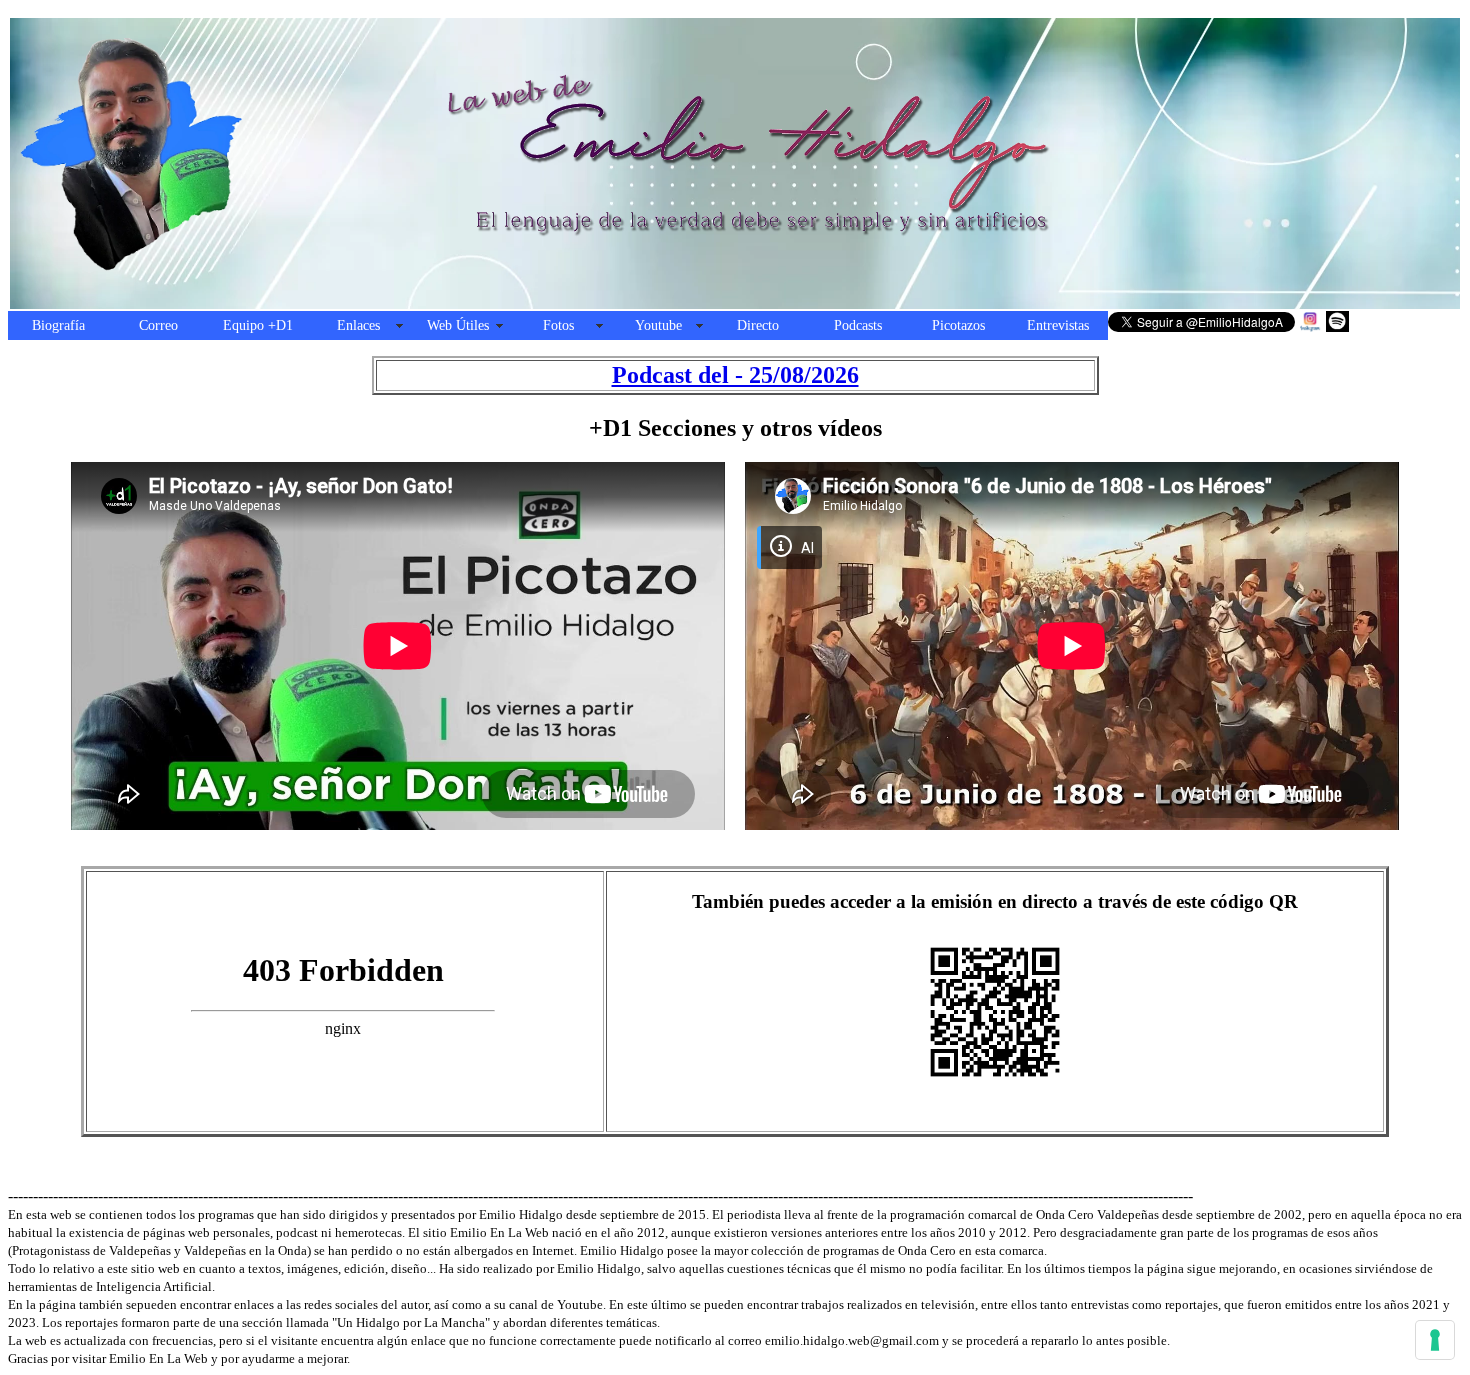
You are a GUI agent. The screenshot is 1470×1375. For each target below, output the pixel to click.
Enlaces (358, 325)
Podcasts (858, 325)
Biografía (58, 325)
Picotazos (958, 325)
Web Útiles (458, 325)
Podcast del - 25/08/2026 (735, 375)
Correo (158, 325)
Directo (758, 325)
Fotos (558, 325)
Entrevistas (1058, 325)
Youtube (658, 325)
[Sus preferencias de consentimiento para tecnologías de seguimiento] (1435, 1340)
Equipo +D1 (258, 325)
